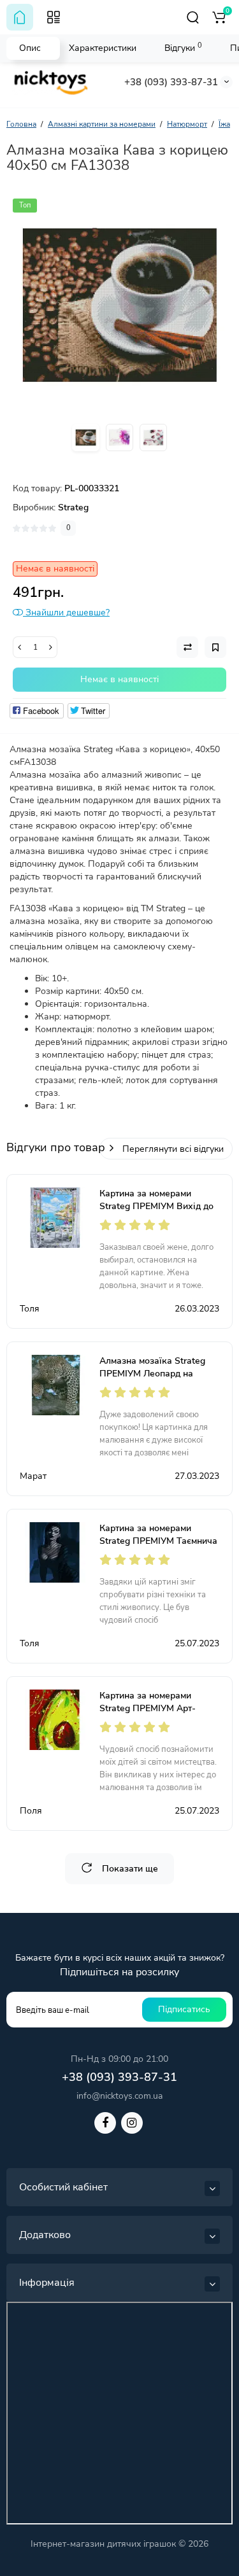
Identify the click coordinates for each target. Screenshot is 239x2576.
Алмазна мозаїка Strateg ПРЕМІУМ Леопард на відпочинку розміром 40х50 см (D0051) (158, 1380)
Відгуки (183, 47)
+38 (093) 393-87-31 (171, 82)
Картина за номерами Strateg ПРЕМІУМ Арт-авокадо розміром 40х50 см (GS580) (158, 1715)
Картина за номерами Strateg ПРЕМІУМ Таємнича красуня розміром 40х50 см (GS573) (158, 1547)
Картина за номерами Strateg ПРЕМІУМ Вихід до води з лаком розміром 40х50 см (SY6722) (156, 1213)
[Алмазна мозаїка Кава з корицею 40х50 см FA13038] (119, 305)
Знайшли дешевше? (66, 612)
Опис (30, 48)
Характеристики (103, 48)
